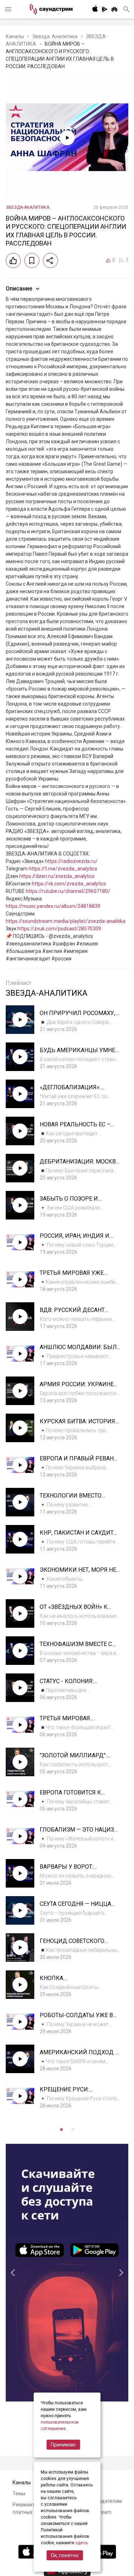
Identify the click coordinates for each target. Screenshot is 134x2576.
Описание (19, 289)
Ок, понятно (65, 2555)
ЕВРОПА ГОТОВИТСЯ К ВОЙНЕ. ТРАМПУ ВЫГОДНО (77, 1796)
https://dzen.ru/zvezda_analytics (57, 876)
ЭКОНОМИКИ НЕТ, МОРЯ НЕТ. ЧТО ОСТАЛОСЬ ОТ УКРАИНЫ (80, 1573)
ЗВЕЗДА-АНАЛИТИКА (28, 207)
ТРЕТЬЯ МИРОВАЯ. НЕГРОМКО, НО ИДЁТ (69, 1722)
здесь (81, 2543)
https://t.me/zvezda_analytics (63, 869)
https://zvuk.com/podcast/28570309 (59, 929)
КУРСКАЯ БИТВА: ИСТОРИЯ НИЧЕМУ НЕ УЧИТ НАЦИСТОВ (80, 1425)
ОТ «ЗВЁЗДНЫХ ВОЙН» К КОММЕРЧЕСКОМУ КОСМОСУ (80, 1610)
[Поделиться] (50, 261)
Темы (19, 2494)
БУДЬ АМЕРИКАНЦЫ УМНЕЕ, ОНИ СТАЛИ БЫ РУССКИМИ (80, 1054)
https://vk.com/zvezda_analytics (69, 884)
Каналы (15, 36)
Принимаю (63, 2445)
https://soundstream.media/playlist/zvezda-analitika (66, 921)
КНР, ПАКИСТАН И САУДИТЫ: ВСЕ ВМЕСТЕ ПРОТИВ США (80, 1536)
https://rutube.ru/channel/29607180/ (68, 891)
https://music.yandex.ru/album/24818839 (53, 906)
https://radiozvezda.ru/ (71, 861)
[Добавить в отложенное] (32, 261)
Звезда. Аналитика (55, 36)
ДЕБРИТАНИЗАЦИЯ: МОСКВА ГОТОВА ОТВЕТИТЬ (80, 1165)
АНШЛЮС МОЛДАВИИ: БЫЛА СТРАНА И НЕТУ (80, 1351)
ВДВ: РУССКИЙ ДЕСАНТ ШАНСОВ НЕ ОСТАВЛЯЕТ (73, 1314)
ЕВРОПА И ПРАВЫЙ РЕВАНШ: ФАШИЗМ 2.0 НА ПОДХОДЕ (80, 1462)
